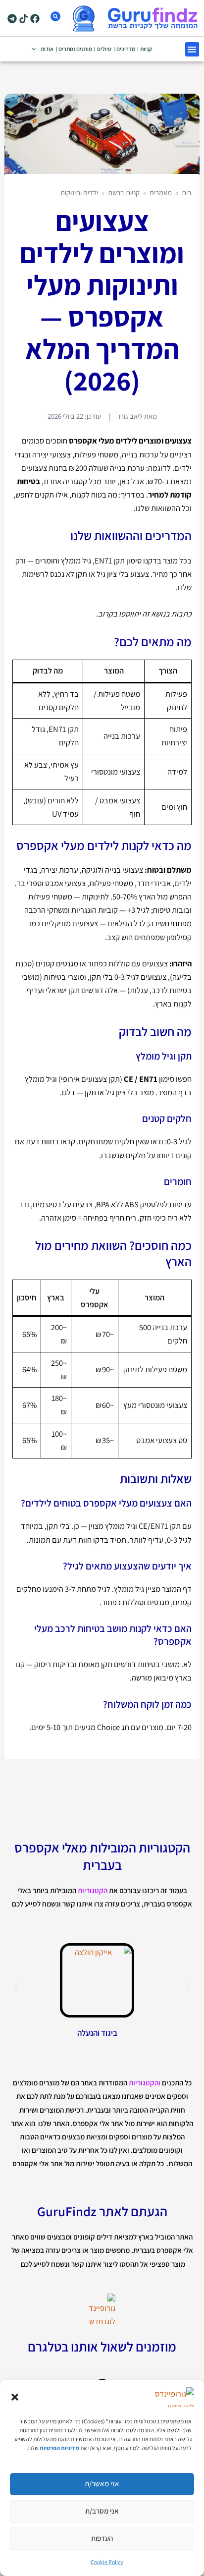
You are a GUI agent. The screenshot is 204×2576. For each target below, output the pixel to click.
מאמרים (161, 193)
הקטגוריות (93, 1890)
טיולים (104, 49)
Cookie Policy (107, 2562)
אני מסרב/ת (102, 2511)
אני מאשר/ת (102, 2484)
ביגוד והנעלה (97, 2033)
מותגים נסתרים (75, 49)
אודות (47, 49)
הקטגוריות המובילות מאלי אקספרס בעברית (102, 1856)
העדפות (102, 2538)
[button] (15, 2397)
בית (187, 193)
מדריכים (126, 49)
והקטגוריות (145, 2083)
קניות (146, 49)
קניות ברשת (124, 193)
